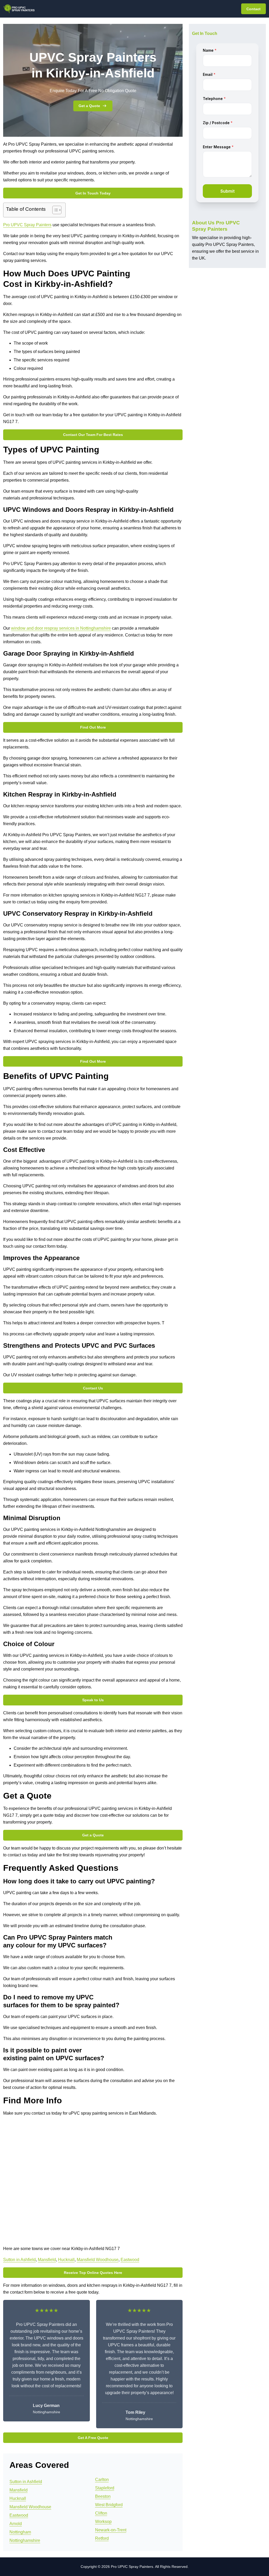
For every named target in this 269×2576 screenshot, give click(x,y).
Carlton (102, 2480)
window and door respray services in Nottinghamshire (61, 628)
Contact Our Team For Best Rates (93, 435)
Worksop (103, 2522)
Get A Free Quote (93, 2438)
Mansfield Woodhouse (98, 2260)
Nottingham (20, 2532)
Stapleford (105, 2488)
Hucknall (66, 2260)
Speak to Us (93, 1700)
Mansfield (47, 2260)
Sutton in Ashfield (19, 2260)
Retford (102, 2538)
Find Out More (93, 727)
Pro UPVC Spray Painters (27, 225)
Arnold (16, 2524)
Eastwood (130, 2260)
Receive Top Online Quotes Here (93, 2273)
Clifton (101, 2513)
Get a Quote (89, 106)
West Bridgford (109, 2505)
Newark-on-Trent (111, 2530)
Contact (254, 9)
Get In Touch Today (93, 193)
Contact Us (93, 1388)
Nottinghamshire (25, 2540)
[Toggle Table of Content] (54, 210)
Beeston (103, 2496)
